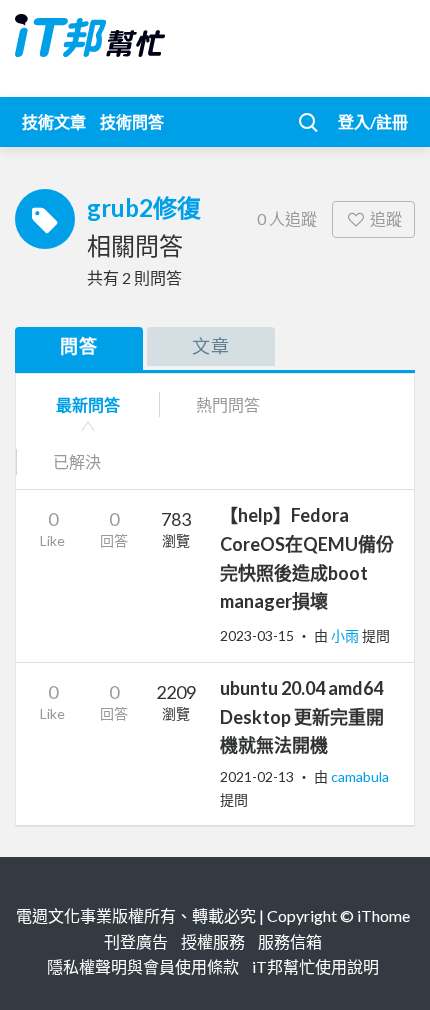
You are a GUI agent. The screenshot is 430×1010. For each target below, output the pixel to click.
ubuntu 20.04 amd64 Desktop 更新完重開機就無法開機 (302, 717)
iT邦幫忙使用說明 (315, 966)
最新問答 (88, 404)
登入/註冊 (373, 121)
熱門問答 (228, 404)
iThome (383, 915)
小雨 (346, 635)
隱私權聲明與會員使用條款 (143, 966)
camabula (360, 776)
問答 (79, 346)
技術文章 (54, 121)
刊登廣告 (136, 941)
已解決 (77, 461)
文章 (211, 346)
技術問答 (132, 121)
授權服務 (213, 941)
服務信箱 (290, 941)
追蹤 (386, 218)
